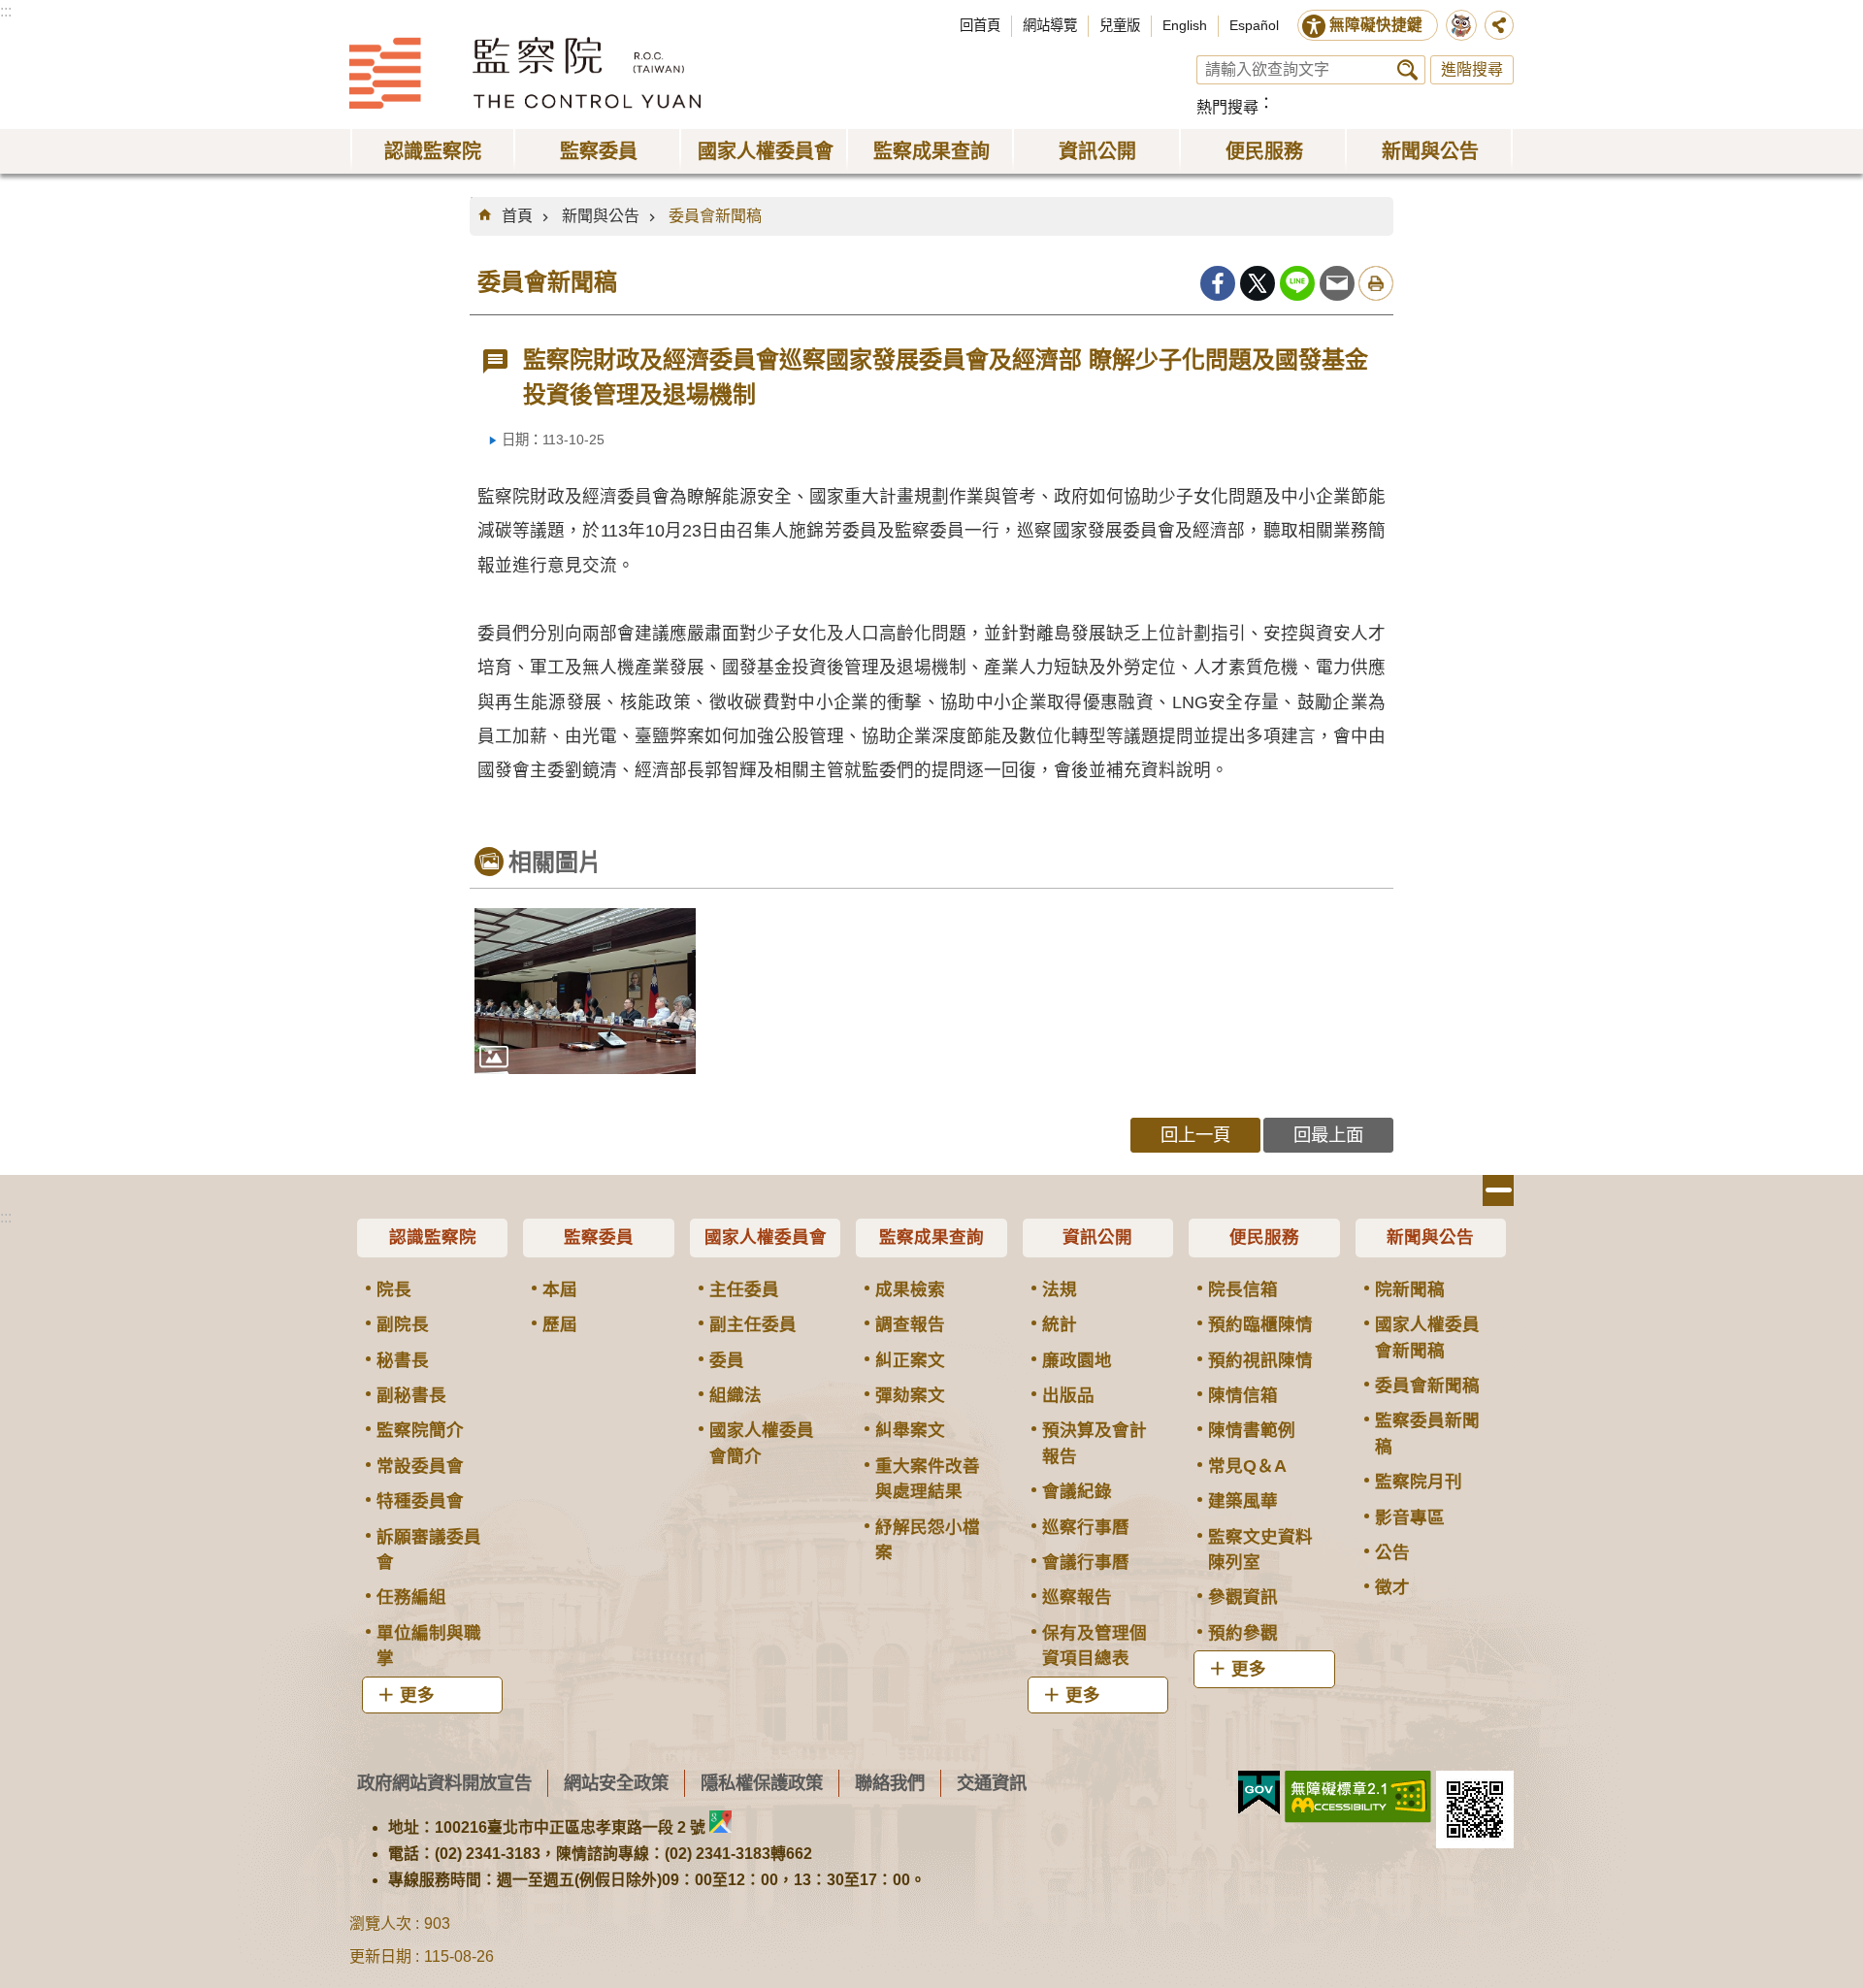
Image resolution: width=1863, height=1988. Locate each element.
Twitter (1258, 283)
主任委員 (744, 1289)
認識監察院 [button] (433, 151)
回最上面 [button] (1328, 1135)
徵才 (1392, 1587)
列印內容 (1376, 283)
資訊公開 (1097, 1237)
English (1185, 25)
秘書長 (403, 1360)
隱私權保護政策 (762, 1783)
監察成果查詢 (931, 1237)
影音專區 (1410, 1517)
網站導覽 (1050, 25)
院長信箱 (1243, 1289)
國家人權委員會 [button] (766, 151)
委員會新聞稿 (715, 216)
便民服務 (1264, 1237)
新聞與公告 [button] (1430, 151)
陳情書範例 (1252, 1430)
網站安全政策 (616, 1783)
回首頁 (980, 25)
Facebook (1218, 283)
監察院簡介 (420, 1430)
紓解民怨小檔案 (928, 1540)
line (1297, 283)
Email (1337, 283)
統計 (1060, 1324)
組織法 (735, 1395)
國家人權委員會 (766, 1237)
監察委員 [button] (599, 151)
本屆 (560, 1289)
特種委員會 (420, 1501)
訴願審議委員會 (429, 1549)
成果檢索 (910, 1289)
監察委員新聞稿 (1427, 1433)
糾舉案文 (910, 1430)
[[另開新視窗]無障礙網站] (1358, 1797)
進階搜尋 (1472, 69)
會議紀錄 (1077, 1491)
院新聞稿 (1410, 1289)
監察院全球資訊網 (525, 73)
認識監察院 (433, 1237)
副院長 (403, 1324)
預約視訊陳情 (1260, 1360)
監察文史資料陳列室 (1260, 1549)
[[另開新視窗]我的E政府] (1259, 1793)
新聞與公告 (601, 216)
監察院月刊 (1419, 1482)
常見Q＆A (1247, 1466)
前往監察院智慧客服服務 (1461, 25)
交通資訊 (992, 1783)
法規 (1060, 1289)
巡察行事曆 (1086, 1527)
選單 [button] (1498, 1190)
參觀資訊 (1243, 1597)
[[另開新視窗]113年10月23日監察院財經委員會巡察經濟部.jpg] (585, 991)
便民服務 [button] (1264, 151)
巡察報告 (1077, 1597)
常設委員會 (420, 1466)
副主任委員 (753, 1324)
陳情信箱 (1243, 1395)
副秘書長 (411, 1395)
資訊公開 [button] (1097, 151)
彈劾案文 (910, 1395)
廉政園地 (1077, 1360)
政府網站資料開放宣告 (444, 1783)
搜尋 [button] (1407, 70)
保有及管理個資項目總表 (1095, 1646)
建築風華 (1243, 1501)
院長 (394, 1289)
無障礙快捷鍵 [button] (1376, 25)
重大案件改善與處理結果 (928, 1479)
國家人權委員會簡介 (762, 1443)
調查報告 (910, 1324)
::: (6, 11)
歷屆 (560, 1324)
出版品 (1068, 1395)
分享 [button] (1499, 25)
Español (1254, 25)
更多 (417, 1695)
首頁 (517, 216)
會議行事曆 (1086, 1562)
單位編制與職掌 (429, 1646)
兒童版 (1120, 25)
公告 (1392, 1552)
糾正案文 (910, 1360)
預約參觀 (1243, 1633)
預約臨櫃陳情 (1260, 1324)
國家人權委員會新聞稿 (1427, 1337)
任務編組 (411, 1597)
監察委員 (599, 1237)
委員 (727, 1360)
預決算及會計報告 (1095, 1443)
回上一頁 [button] (1195, 1135)
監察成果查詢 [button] (931, 151)
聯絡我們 (890, 1783)
